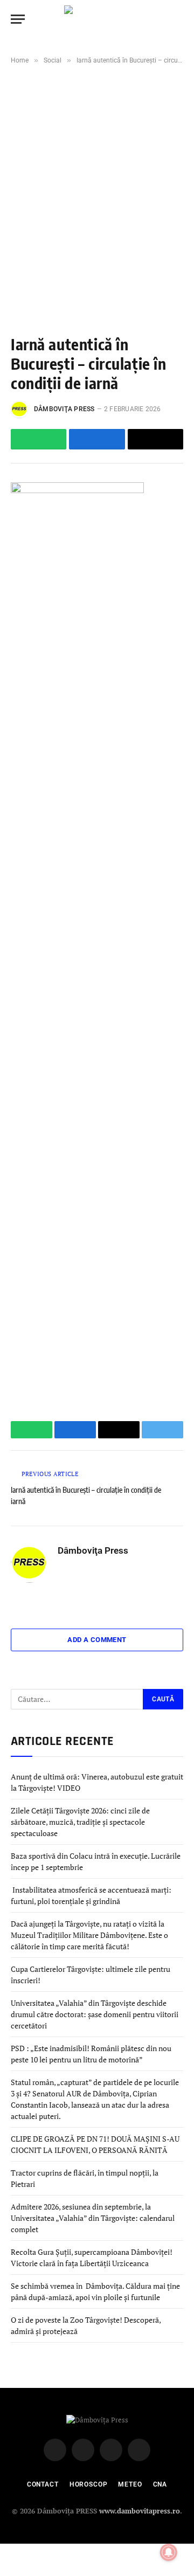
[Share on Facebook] (97, 439)
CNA (160, 2484)
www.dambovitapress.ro (140, 2511)
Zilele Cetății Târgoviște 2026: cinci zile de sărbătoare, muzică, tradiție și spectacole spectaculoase (80, 1822)
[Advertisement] (97, 180)
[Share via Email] (155, 439)
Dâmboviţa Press (64, 409)
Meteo (130, 2484)
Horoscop (89, 2484)
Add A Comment (97, 1640)
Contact (43, 2484)
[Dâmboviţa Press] (97, 19)
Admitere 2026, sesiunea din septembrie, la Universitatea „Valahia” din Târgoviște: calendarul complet (93, 2218)
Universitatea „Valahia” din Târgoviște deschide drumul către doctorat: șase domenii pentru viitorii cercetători (95, 2014)
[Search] (178, 19)
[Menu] (18, 19)
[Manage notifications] (169, 2552)
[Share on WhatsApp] (39, 439)
